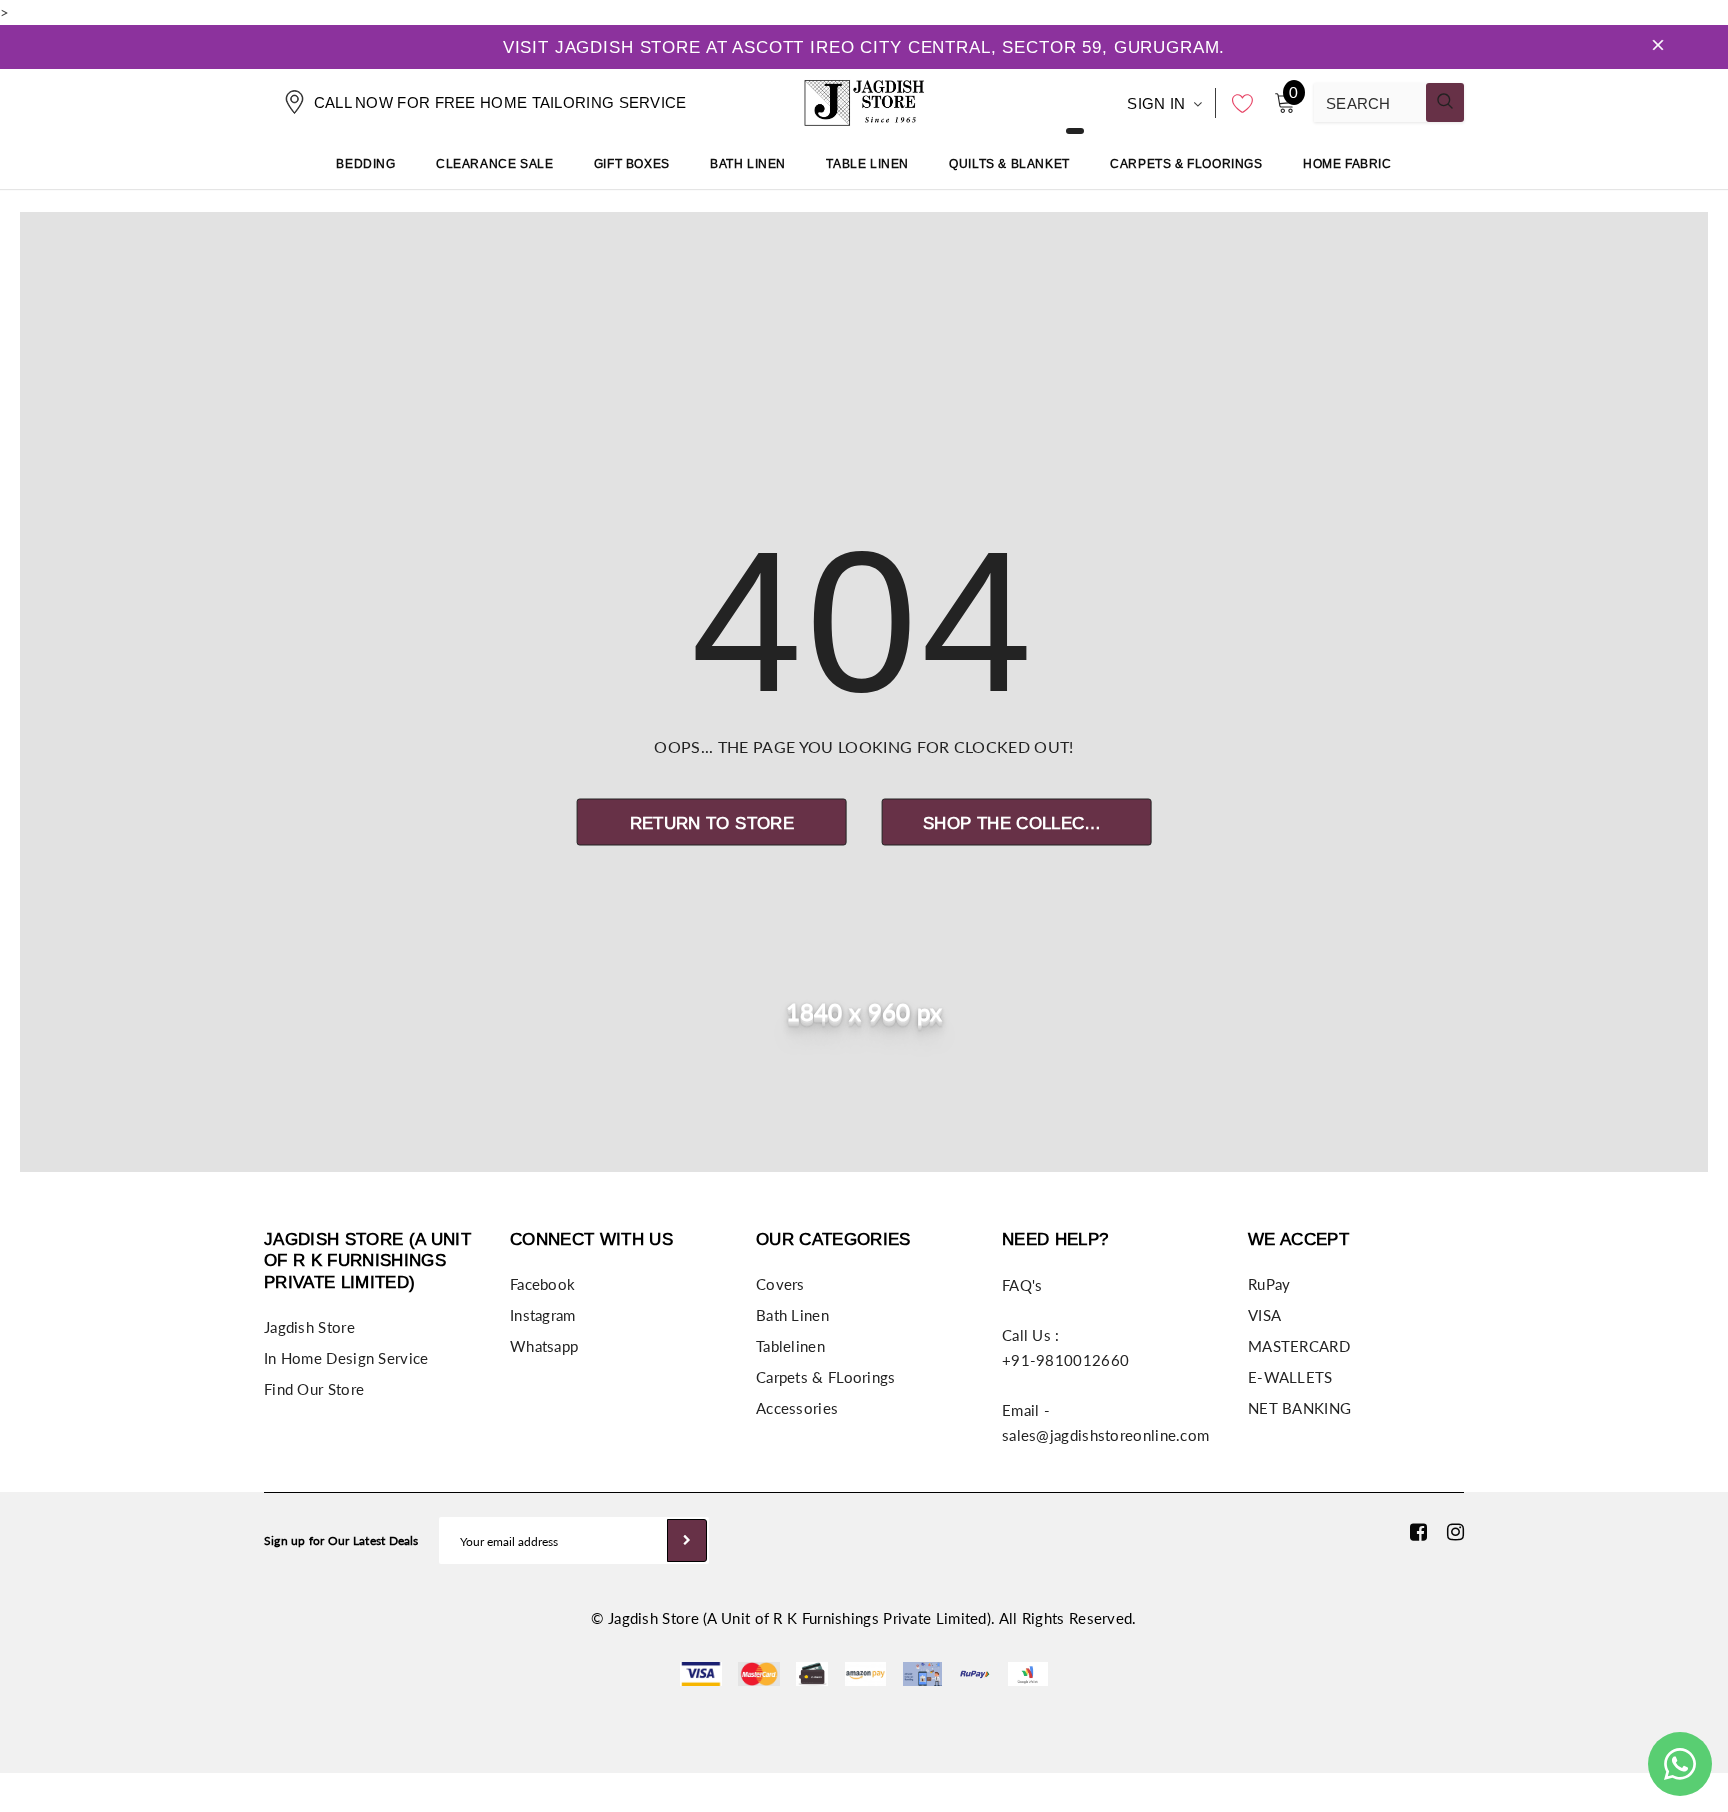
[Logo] (864, 100)
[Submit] (687, 1540)
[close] (1658, 47)
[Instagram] (1455, 1531)
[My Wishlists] (1237, 103)
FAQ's (1022, 1285)
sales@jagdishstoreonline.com (1105, 1435)
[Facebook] (1418, 1531)
